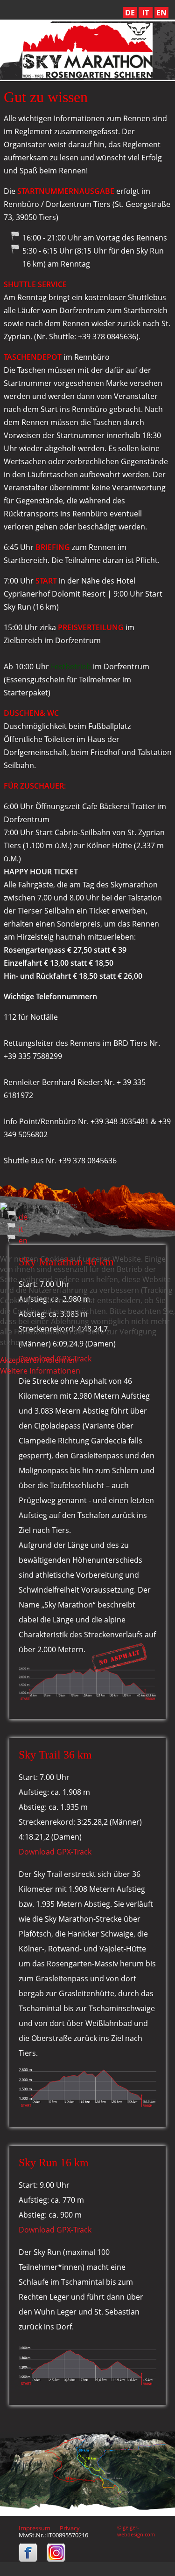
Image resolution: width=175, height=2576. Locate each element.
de (23, 1217)
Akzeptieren (21, 1360)
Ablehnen (60, 1360)
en (23, 1241)
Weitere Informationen (40, 1371)
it (21, 1229)
